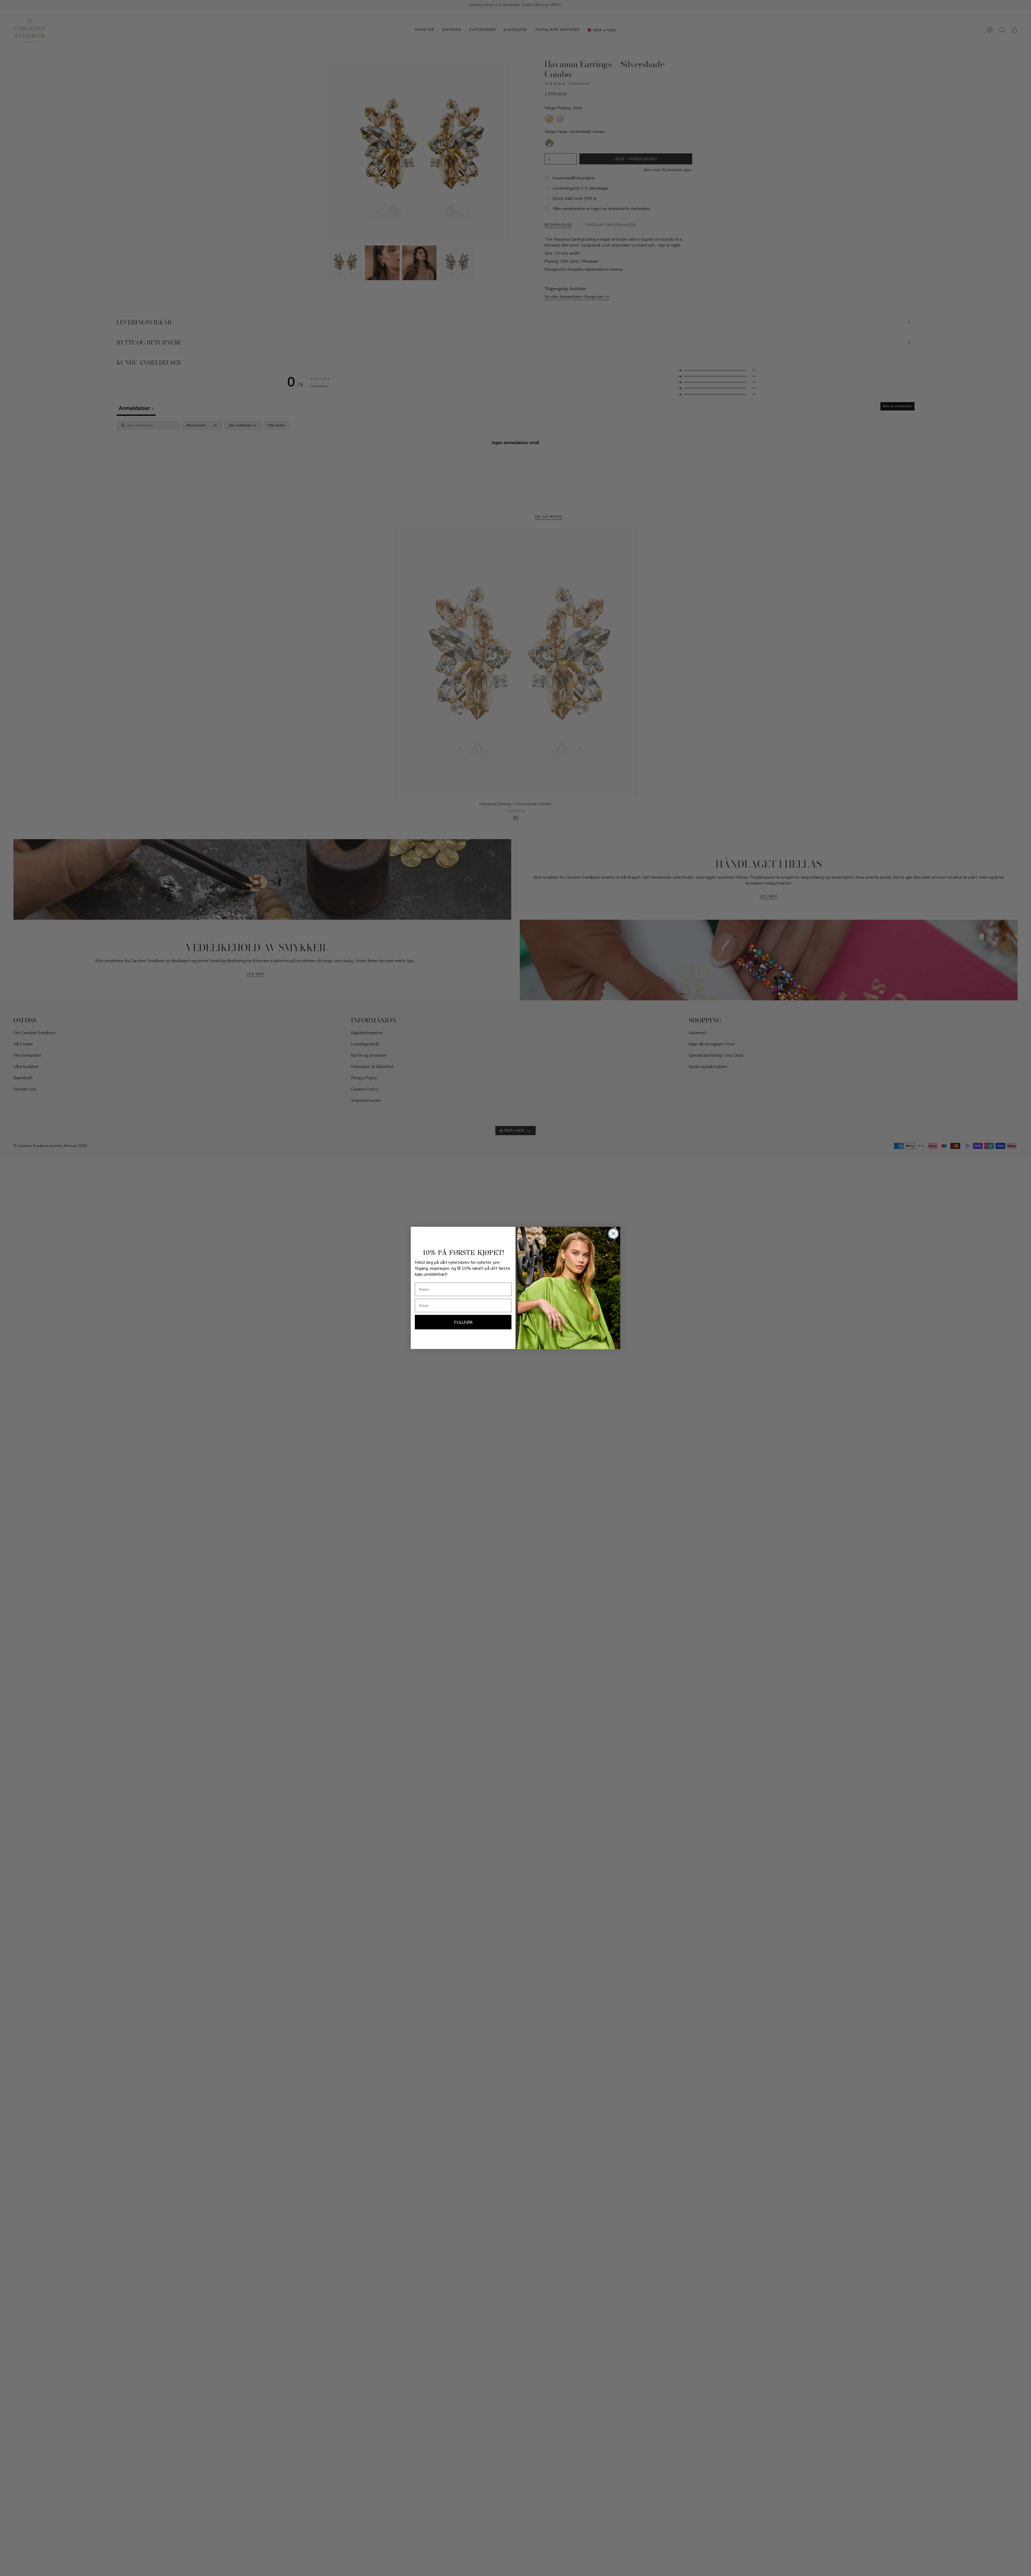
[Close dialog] (613, 1234)
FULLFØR (463, 1322)
